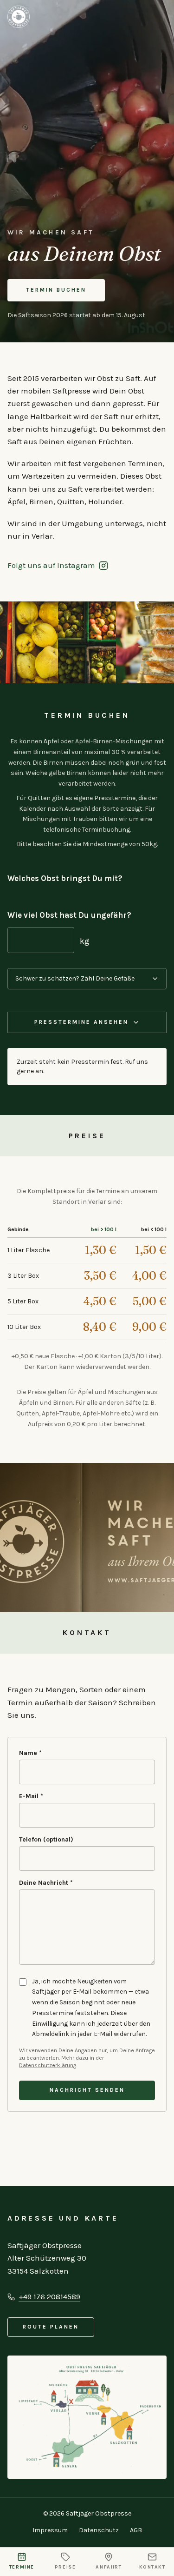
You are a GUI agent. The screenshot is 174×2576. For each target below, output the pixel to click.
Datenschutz (99, 2530)
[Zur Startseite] (19, 17)
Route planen (51, 2327)
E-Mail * (31, 1796)
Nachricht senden (87, 2090)
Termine (22, 2567)
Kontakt (152, 2567)
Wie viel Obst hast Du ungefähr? (69, 915)
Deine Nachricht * (46, 1883)
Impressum (50, 2530)
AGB (136, 2530)
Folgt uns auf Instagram (51, 565)
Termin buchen (56, 290)
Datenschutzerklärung (48, 2065)
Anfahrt (109, 2567)
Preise (65, 2567)
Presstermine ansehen (81, 1022)
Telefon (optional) (46, 1839)
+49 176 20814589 (49, 2296)
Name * (30, 1753)
